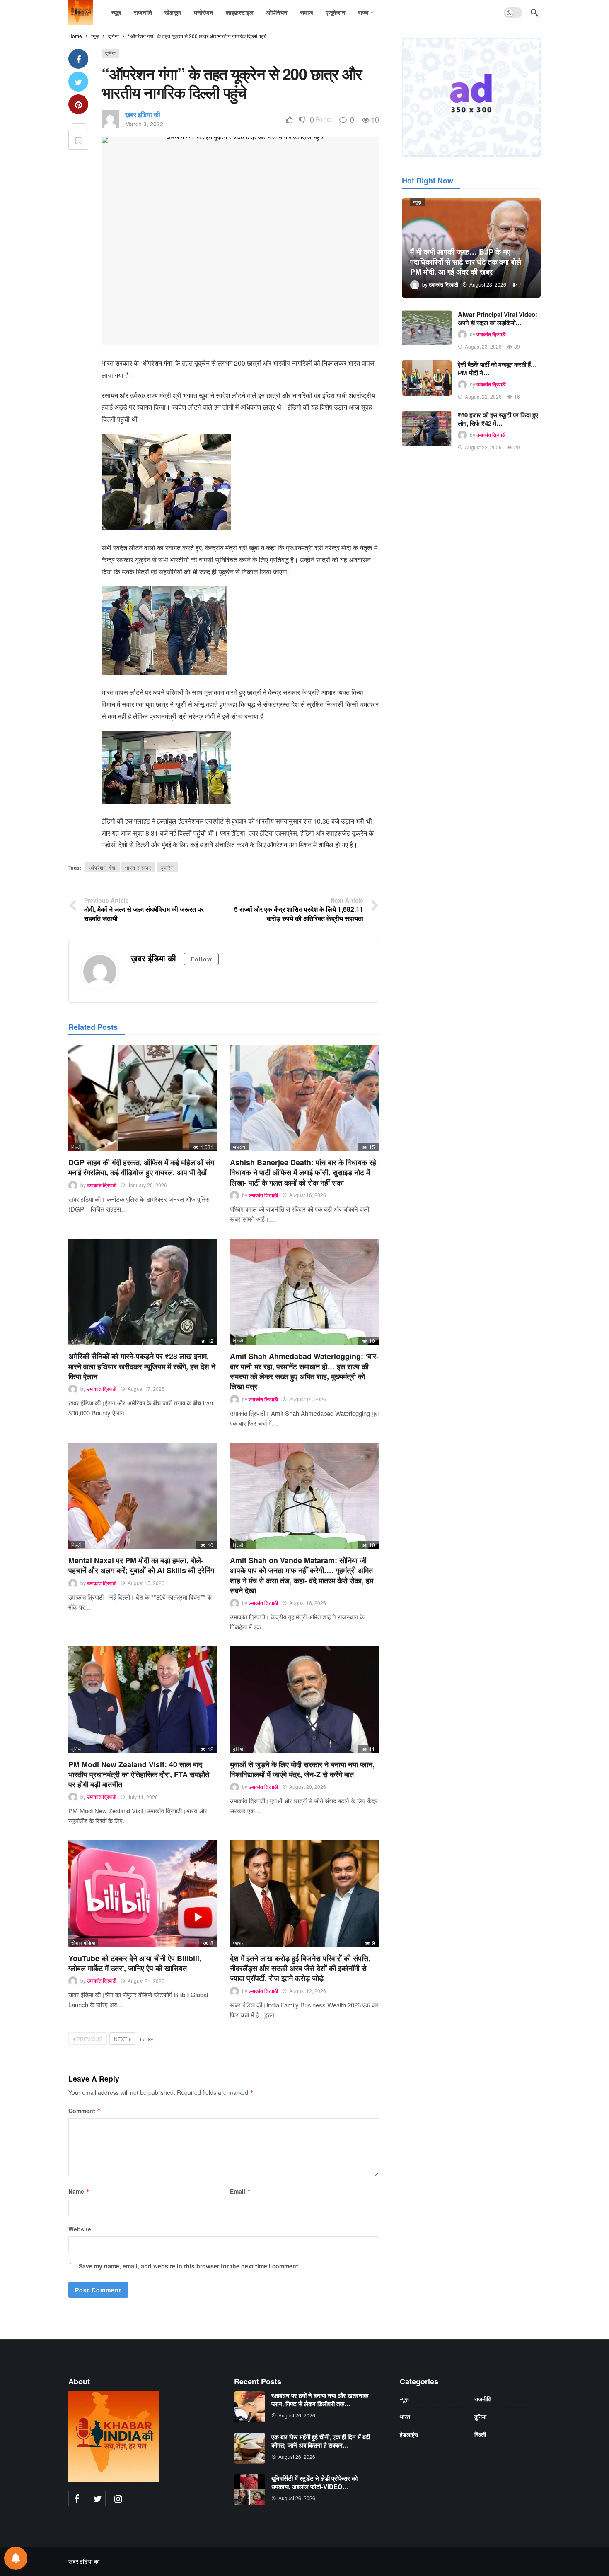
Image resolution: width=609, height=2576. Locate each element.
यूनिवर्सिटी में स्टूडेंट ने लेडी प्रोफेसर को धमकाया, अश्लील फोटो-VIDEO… (314, 2482)
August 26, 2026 (297, 2415)
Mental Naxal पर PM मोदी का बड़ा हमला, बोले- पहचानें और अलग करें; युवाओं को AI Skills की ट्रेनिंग (141, 1565)
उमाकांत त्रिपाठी (102, 1185)
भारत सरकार (138, 867)
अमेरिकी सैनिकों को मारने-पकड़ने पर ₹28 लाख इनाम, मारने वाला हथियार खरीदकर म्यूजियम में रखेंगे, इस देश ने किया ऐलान (142, 1366)
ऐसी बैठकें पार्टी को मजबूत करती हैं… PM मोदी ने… (497, 369)
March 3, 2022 (144, 124)
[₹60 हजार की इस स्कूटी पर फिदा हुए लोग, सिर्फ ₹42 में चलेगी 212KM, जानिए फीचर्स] (427, 429)
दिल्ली (76, 1147)
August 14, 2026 (308, 1399)
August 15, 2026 (146, 1583)
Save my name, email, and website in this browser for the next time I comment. (189, 2266)
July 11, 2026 (143, 1797)
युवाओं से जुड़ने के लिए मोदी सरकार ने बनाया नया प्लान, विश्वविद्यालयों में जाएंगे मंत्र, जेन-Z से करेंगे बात (302, 1769)
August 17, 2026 (146, 1389)
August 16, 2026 (308, 1195)
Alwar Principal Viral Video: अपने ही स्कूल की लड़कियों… (498, 318)
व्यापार (238, 1942)
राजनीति (483, 2399)
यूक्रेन (167, 867)
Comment (85, 2111)
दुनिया (110, 53)
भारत (405, 2417)
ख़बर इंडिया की (143, 114)
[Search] (534, 12)
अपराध (239, 1147)
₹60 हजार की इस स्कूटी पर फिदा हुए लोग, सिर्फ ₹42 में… (498, 419)
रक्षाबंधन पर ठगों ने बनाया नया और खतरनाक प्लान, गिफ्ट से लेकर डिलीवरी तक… (320, 2400)
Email (240, 2191)
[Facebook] (77, 2499)
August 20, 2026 (308, 1787)
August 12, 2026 (308, 1991)
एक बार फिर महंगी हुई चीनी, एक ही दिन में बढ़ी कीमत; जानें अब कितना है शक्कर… (321, 2441)
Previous (89, 2039)
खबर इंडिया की (84, 2561)
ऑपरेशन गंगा (103, 867)
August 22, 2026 (483, 396)
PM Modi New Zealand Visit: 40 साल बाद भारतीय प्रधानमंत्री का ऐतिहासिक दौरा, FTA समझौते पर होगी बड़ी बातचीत (139, 1775)
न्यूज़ (417, 202)
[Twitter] (97, 2499)
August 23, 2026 (483, 346)
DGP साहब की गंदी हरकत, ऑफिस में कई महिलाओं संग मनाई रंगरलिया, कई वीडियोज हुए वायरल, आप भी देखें (141, 1167)
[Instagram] (118, 2499)
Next (121, 2039)
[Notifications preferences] (16, 2558)
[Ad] (471, 97)
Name (79, 2191)
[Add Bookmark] (78, 140)
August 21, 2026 (146, 1981)
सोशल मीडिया (83, 1942)
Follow (201, 959)
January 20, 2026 (147, 1185)
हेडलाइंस (409, 2434)
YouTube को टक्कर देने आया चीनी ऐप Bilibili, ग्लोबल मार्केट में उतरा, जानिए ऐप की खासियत (135, 1963)
